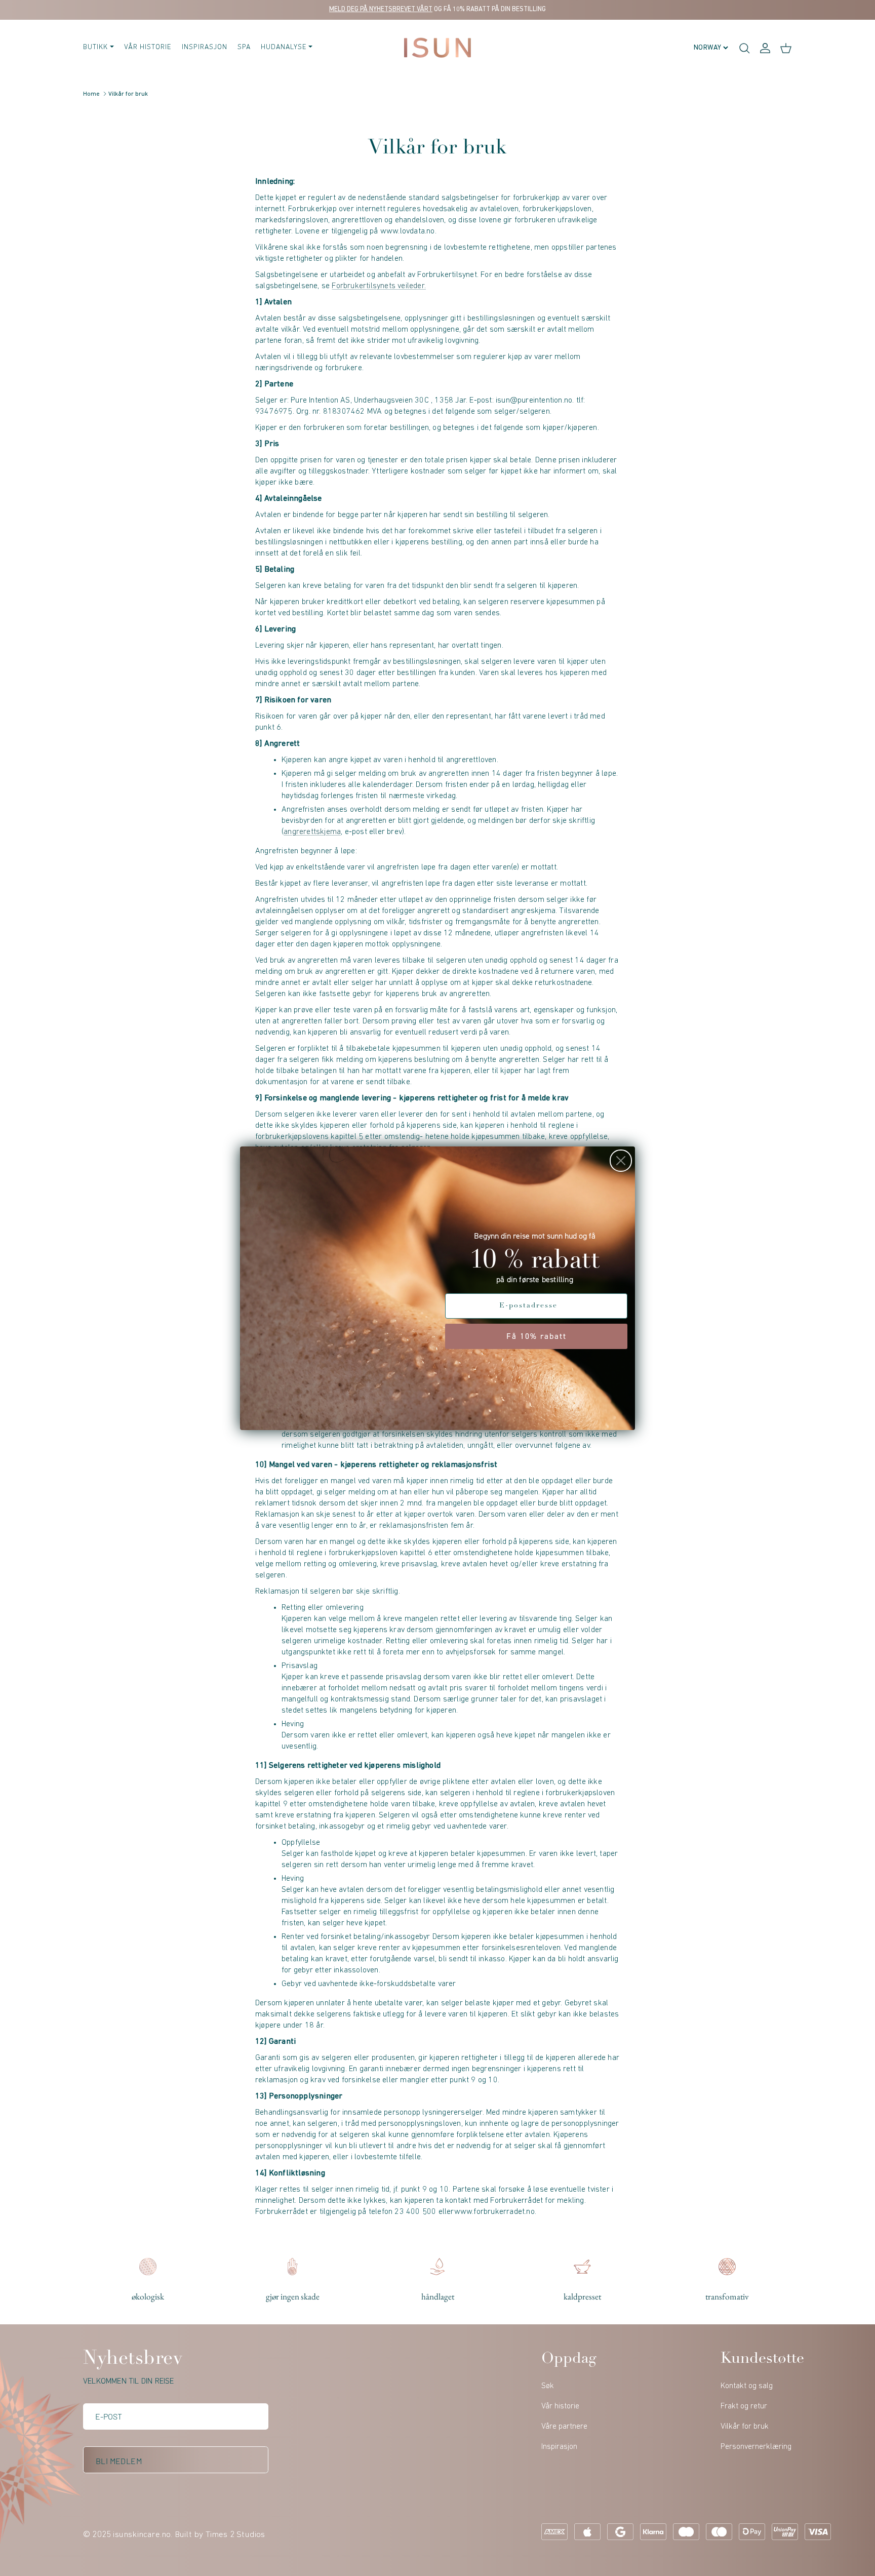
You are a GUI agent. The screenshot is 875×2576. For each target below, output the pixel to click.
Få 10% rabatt (536, 1336)
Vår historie (148, 47)
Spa (244, 47)
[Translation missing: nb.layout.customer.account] (765, 48)
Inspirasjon (205, 47)
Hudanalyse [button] (284, 47)
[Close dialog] (621, 1161)
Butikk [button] (95, 47)
